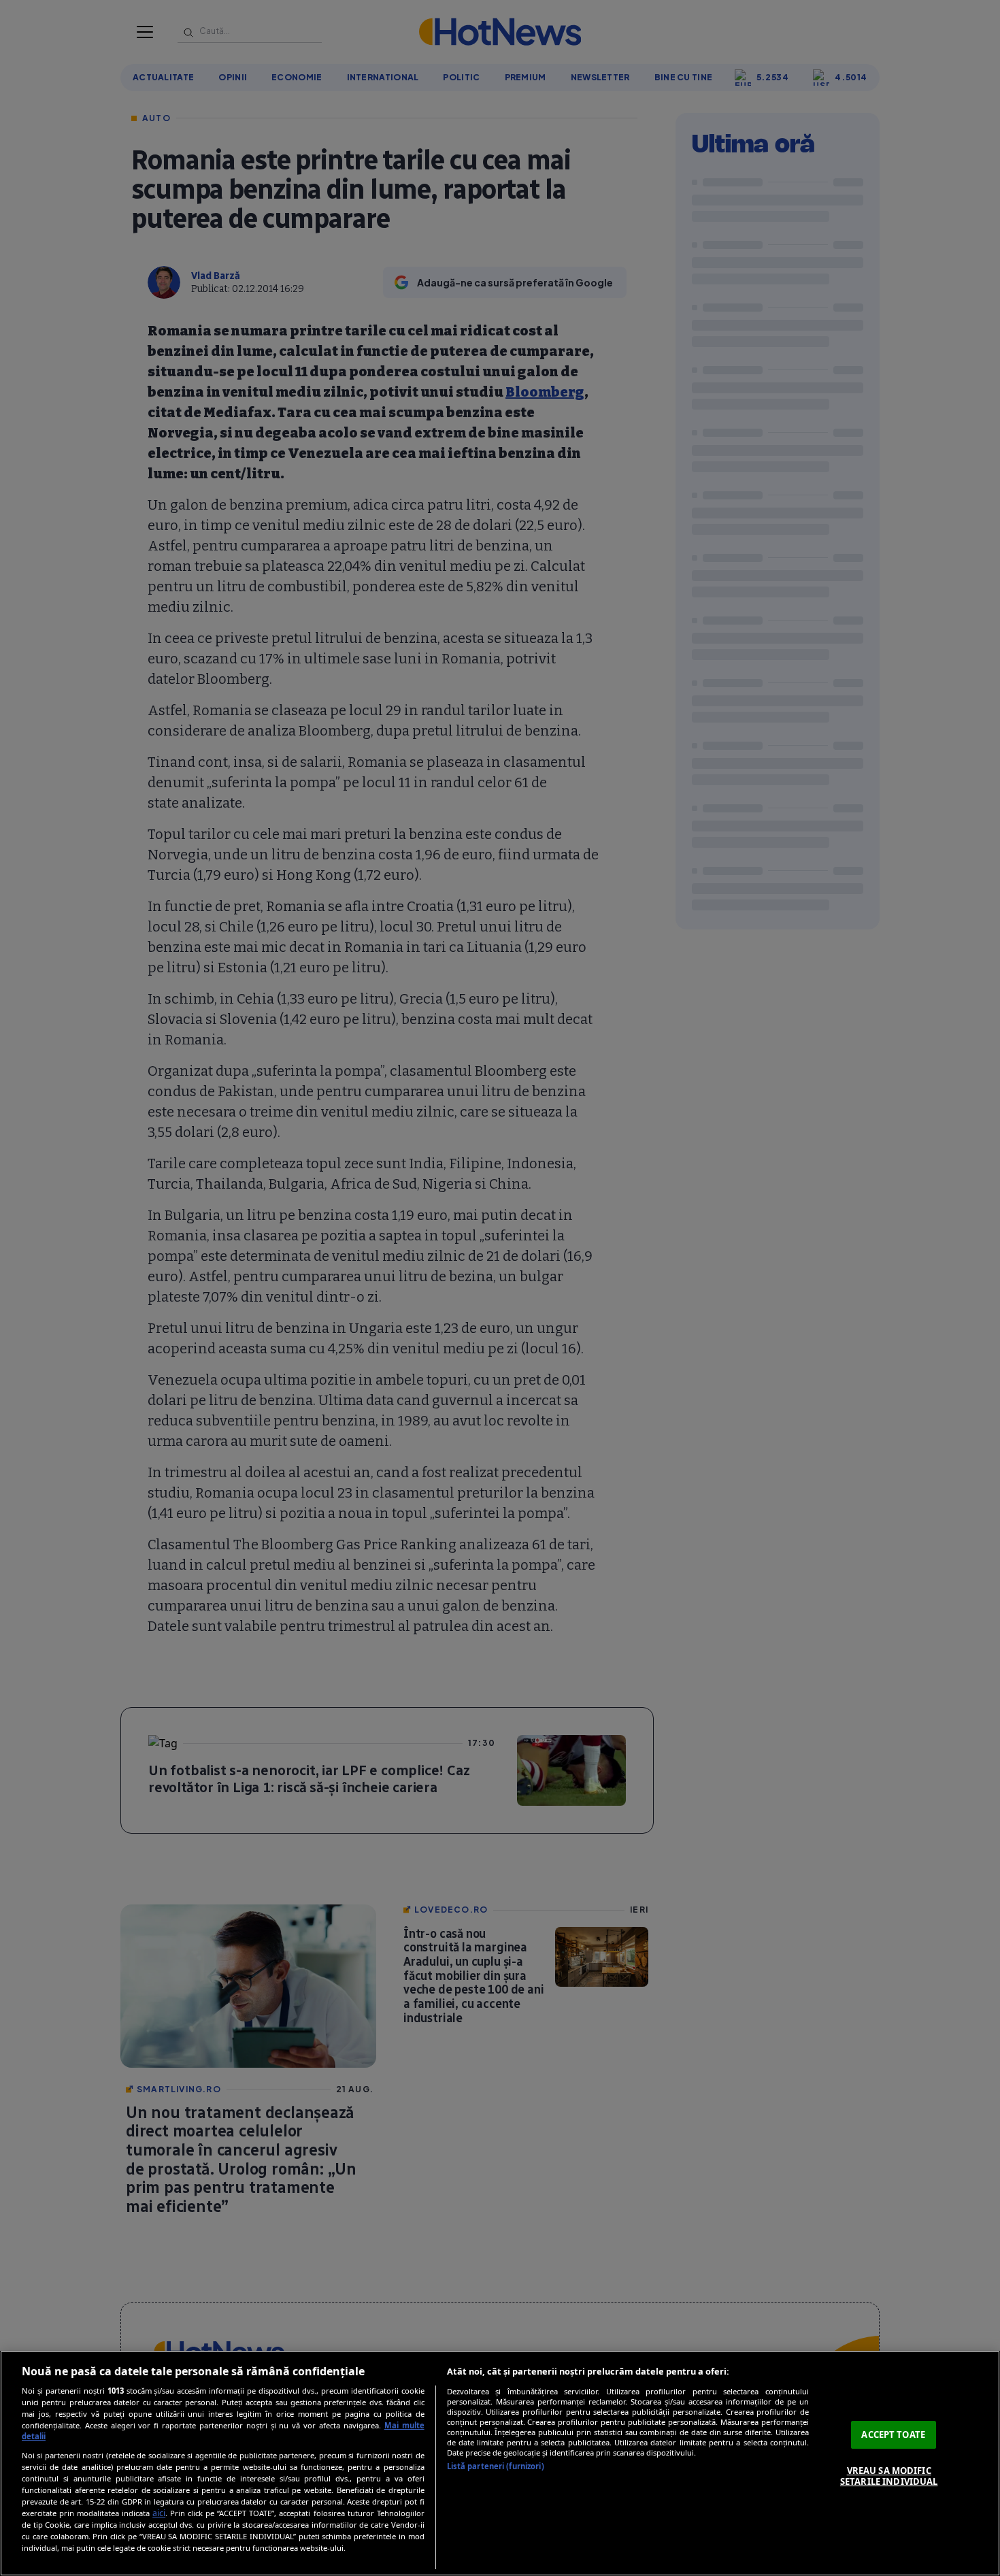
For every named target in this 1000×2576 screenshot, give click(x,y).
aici (159, 2513)
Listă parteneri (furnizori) (496, 2466)
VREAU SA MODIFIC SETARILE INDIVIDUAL (889, 2476)
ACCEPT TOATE (893, 2434)
